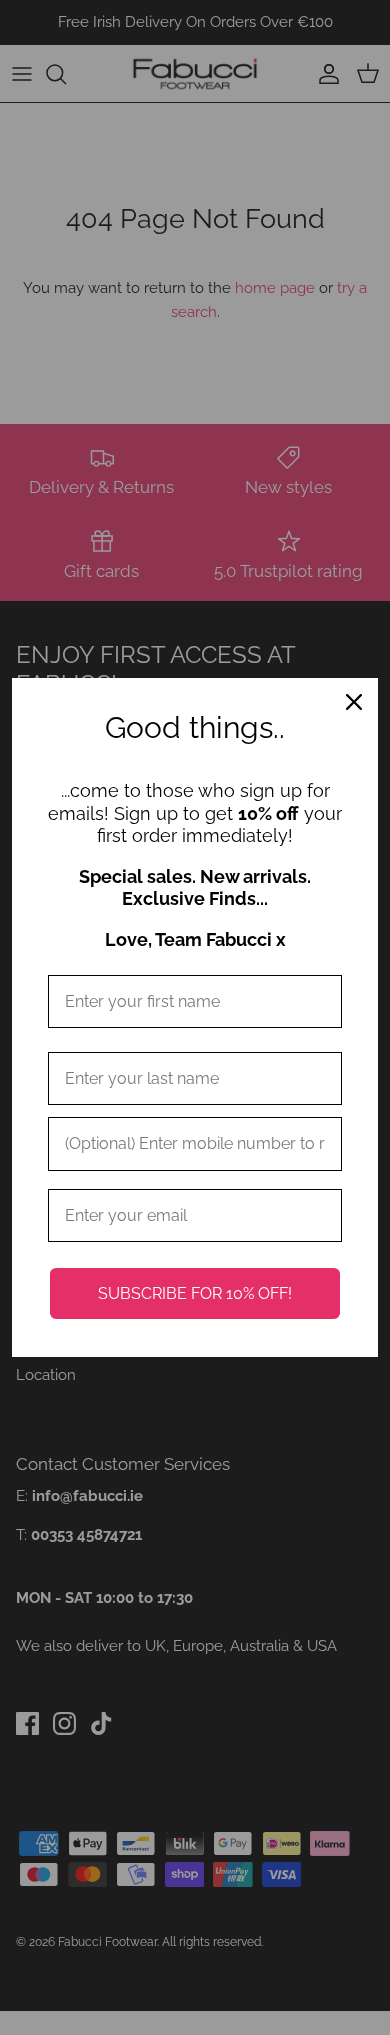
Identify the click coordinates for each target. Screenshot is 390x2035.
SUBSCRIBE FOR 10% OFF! (195, 1293)
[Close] (354, 702)
